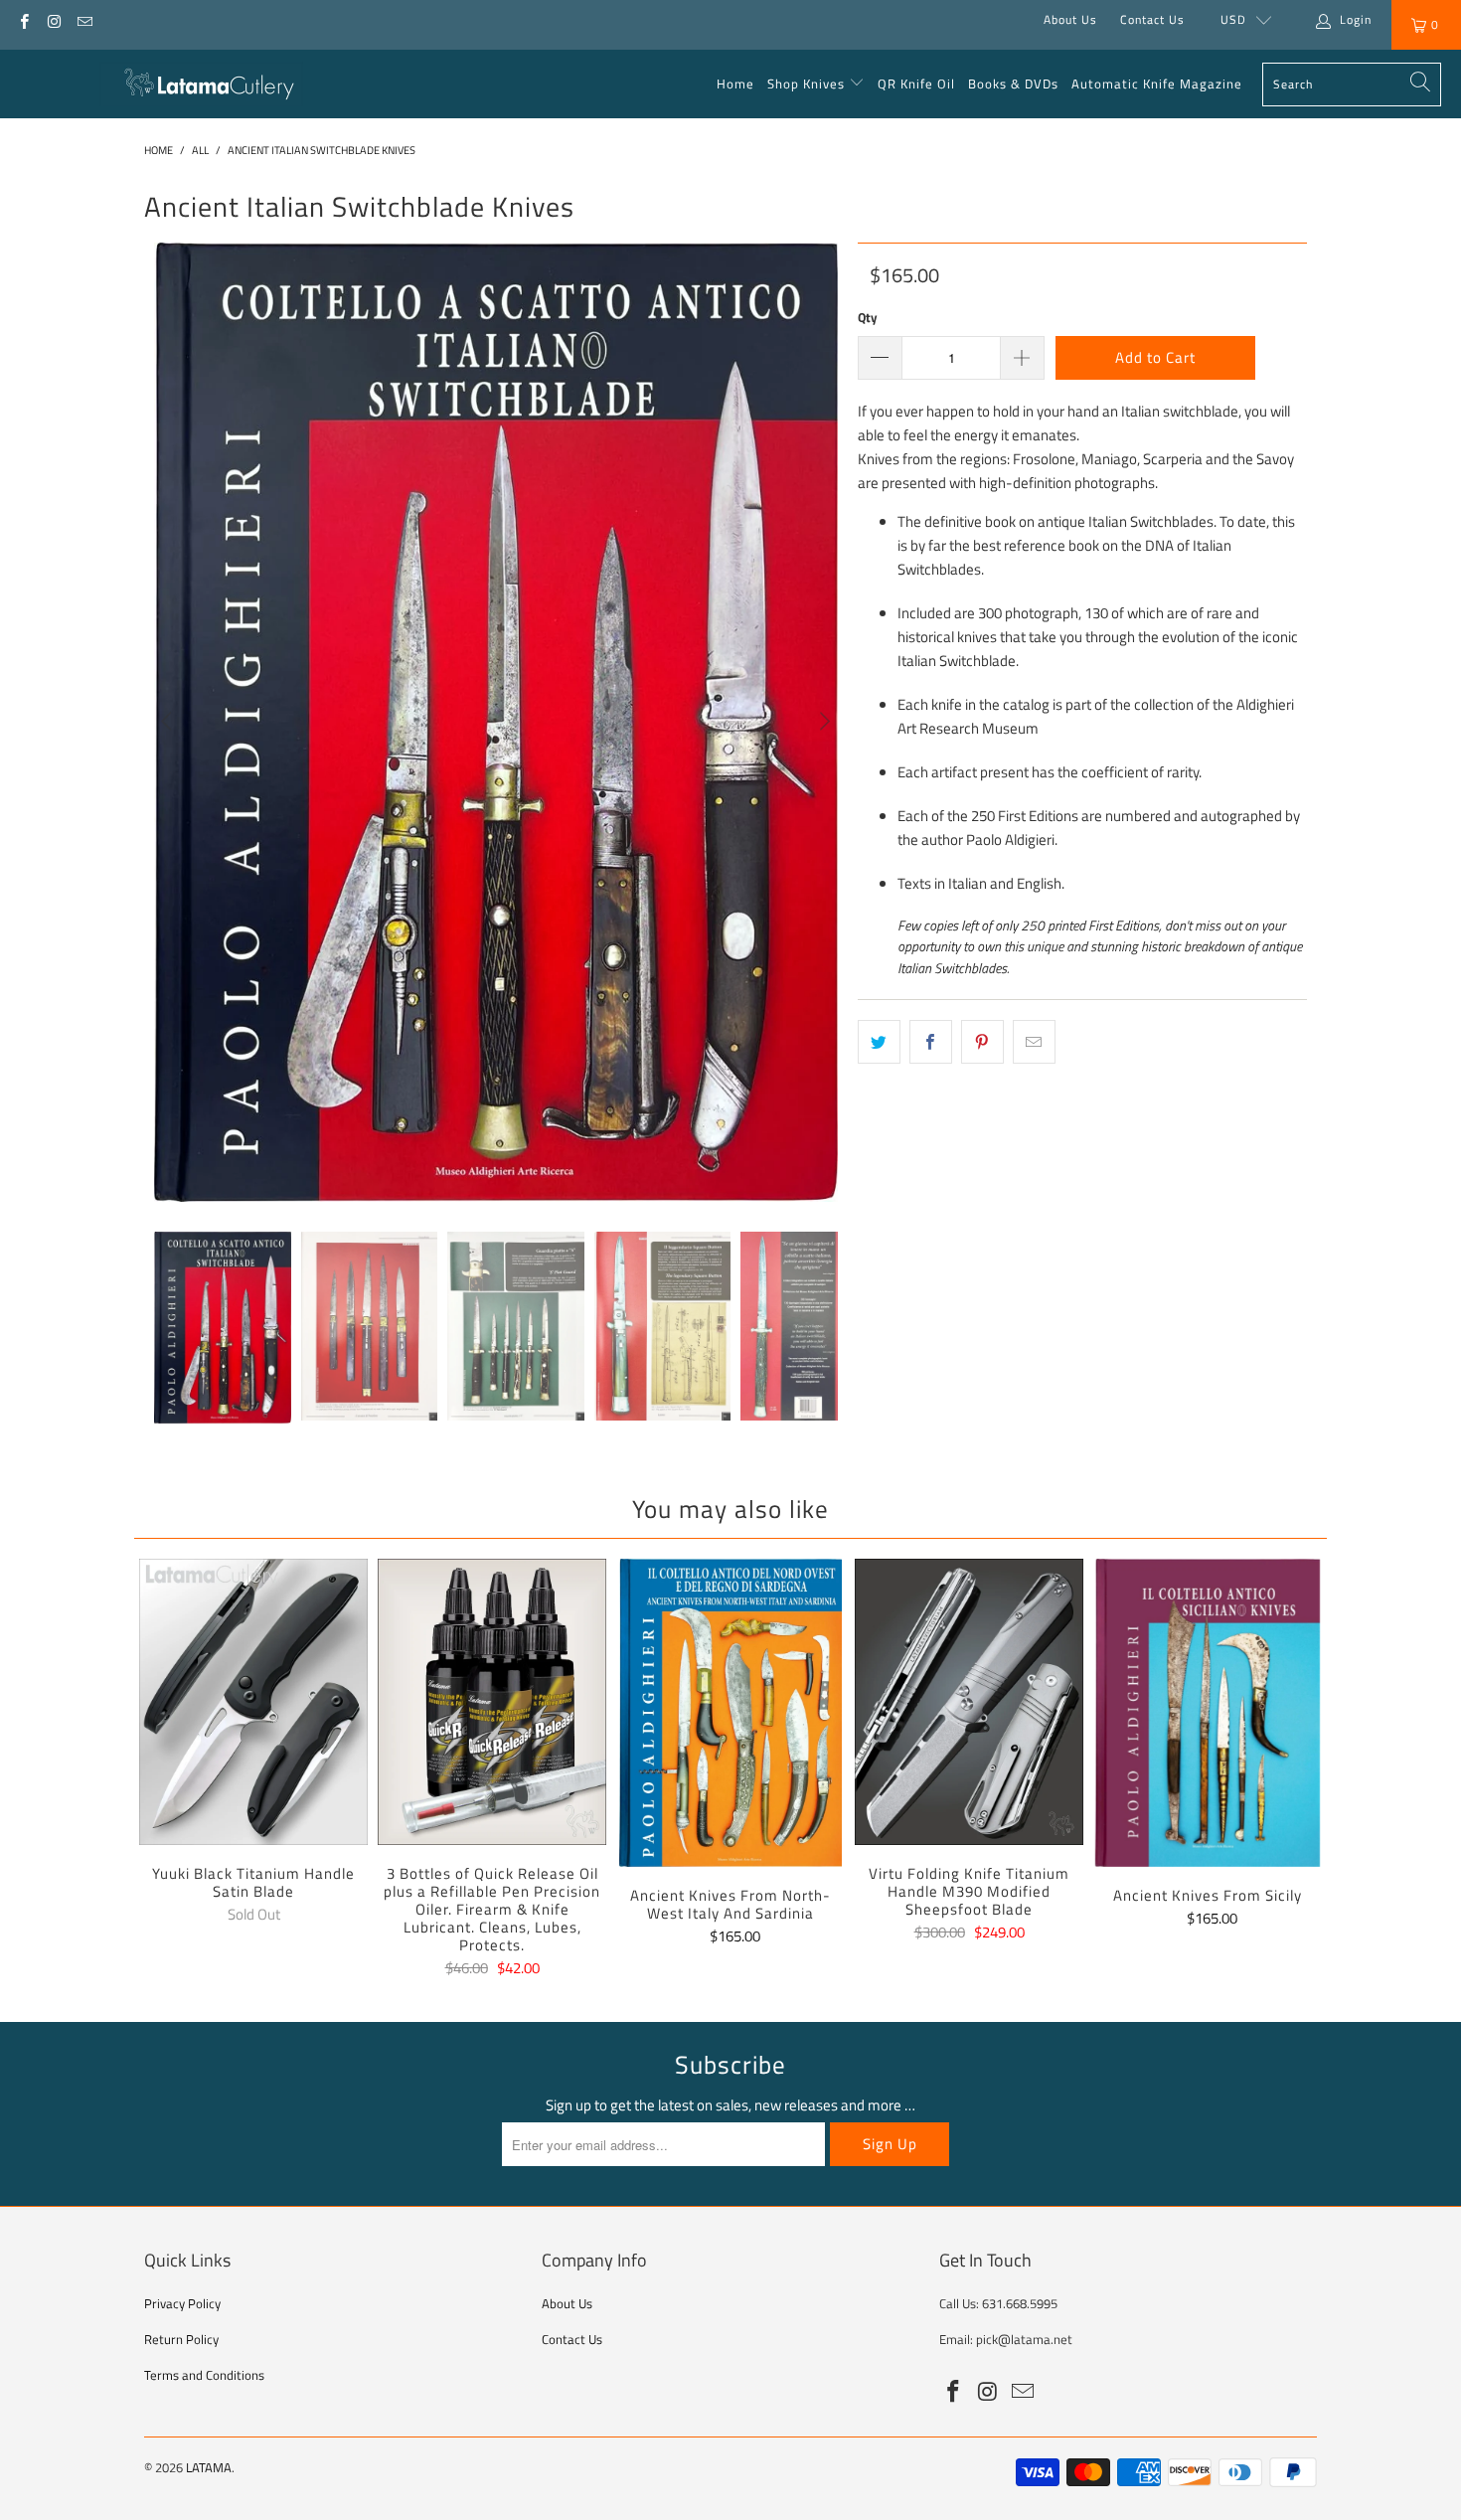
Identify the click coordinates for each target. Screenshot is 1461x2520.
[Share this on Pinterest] (982, 1042)
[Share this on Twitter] (879, 1042)
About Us (1070, 19)
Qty (868, 317)
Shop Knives (806, 84)
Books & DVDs (1013, 84)
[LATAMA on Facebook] (23, 19)
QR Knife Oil (916, 84)
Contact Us (1152, 19)
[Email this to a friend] (1034, 1042)
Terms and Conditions (204, 2375)
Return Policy (181, 2339)
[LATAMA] (201, 84)
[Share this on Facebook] (931, 1042)
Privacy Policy (182, 2303)
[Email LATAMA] (84, 19)
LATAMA (209, 2467)
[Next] (823, 722)
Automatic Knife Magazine (1157, 84)
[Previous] (169, 722)
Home (735, 84)
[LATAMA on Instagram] (53, 19)
